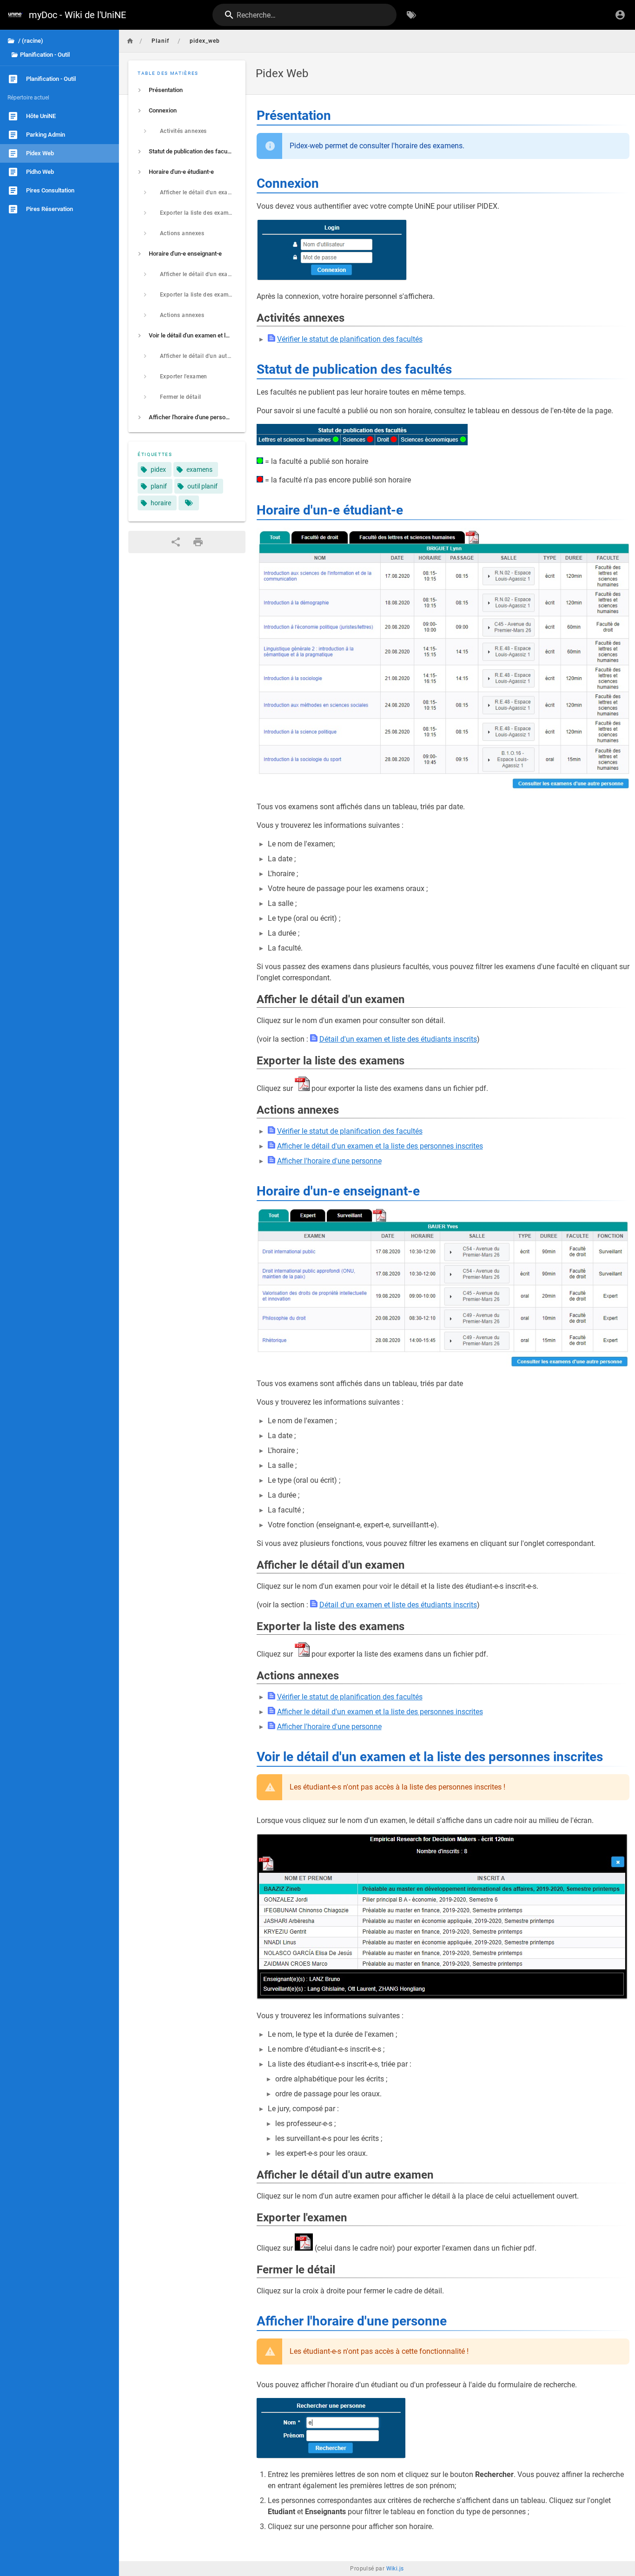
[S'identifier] (620, 15)
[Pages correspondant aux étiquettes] (189, 503)
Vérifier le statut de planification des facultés (350, 339)
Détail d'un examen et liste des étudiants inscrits (398, 1039)
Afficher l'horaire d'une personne (329, 1161)
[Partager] (176, 542)
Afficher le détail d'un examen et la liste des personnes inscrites (380, 1146)
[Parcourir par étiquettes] (411, 15)
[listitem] (187, 90)
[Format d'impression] (198, 542)
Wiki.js (395, 2569)
